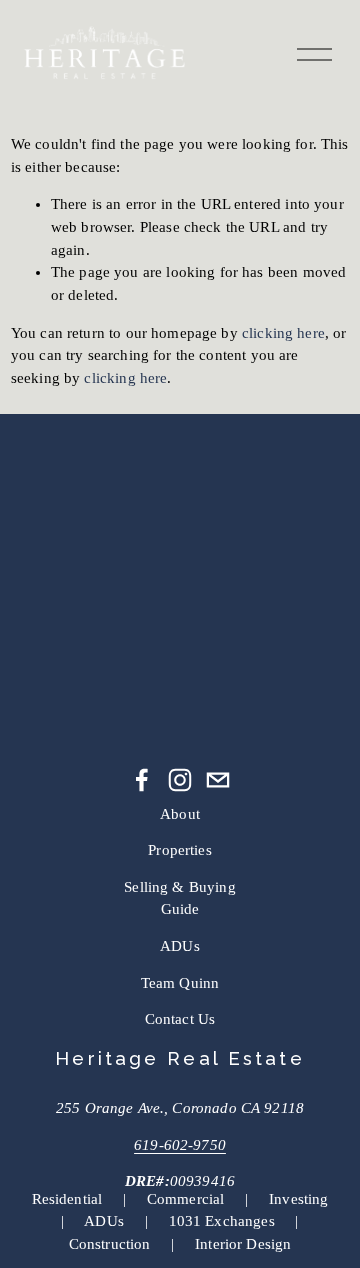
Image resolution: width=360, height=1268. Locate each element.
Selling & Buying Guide (179, 898)
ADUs (180, 946)
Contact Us (180, 1019)
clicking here (283, 333)
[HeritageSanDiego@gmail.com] (218, 780)
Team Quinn (180, 983)
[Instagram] (180, 780)
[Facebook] (142, 780)
